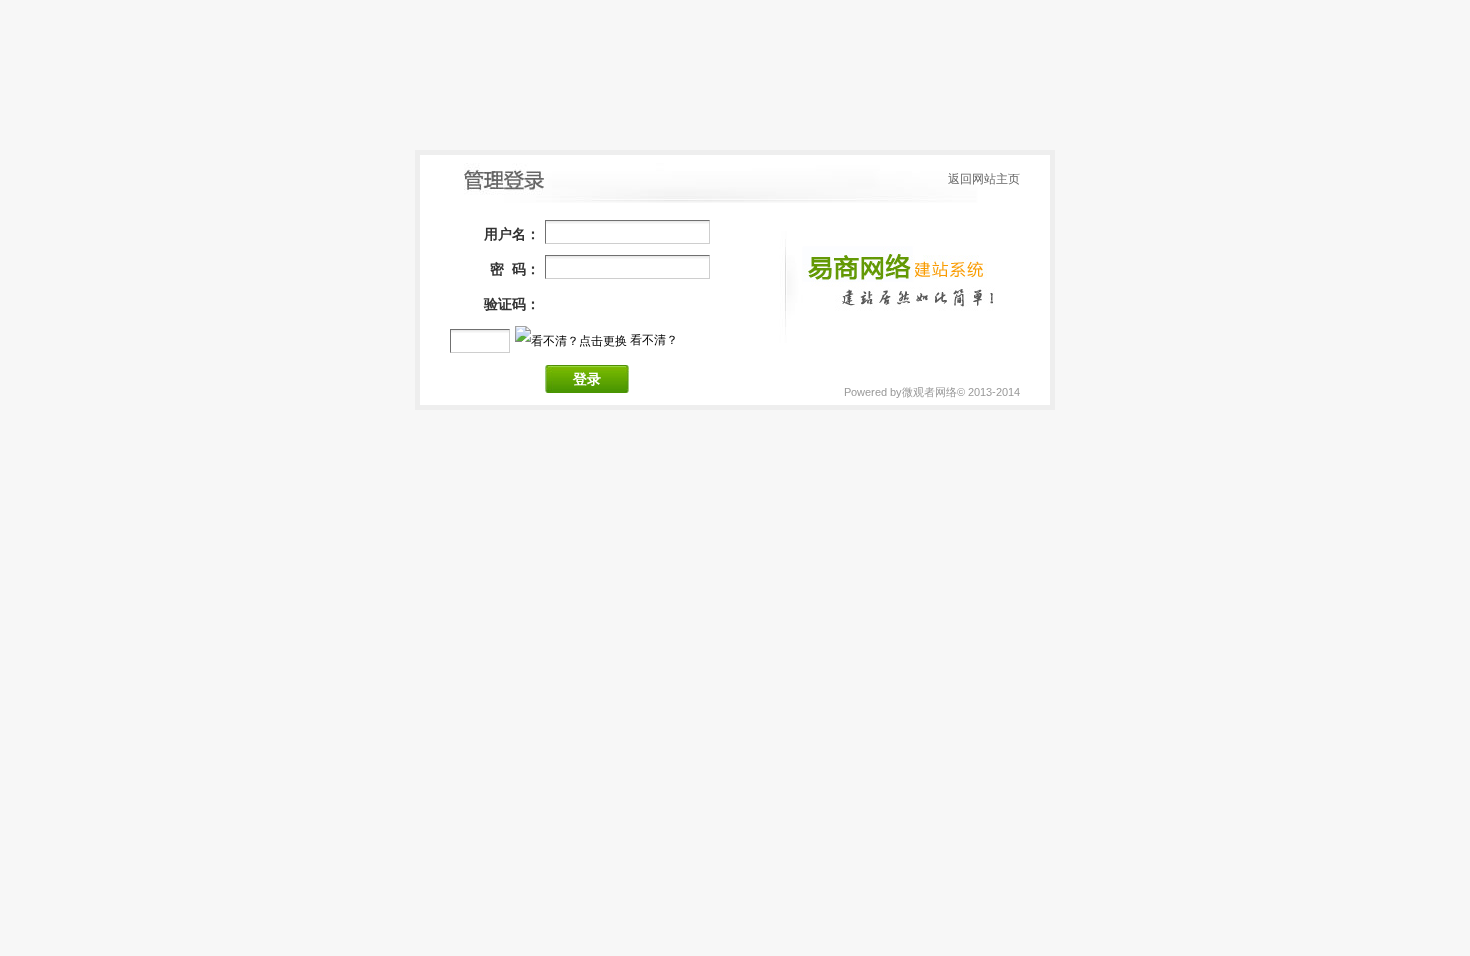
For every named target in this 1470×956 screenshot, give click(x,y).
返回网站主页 (984, 179)
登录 (587, 379)
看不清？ (654, 340)
